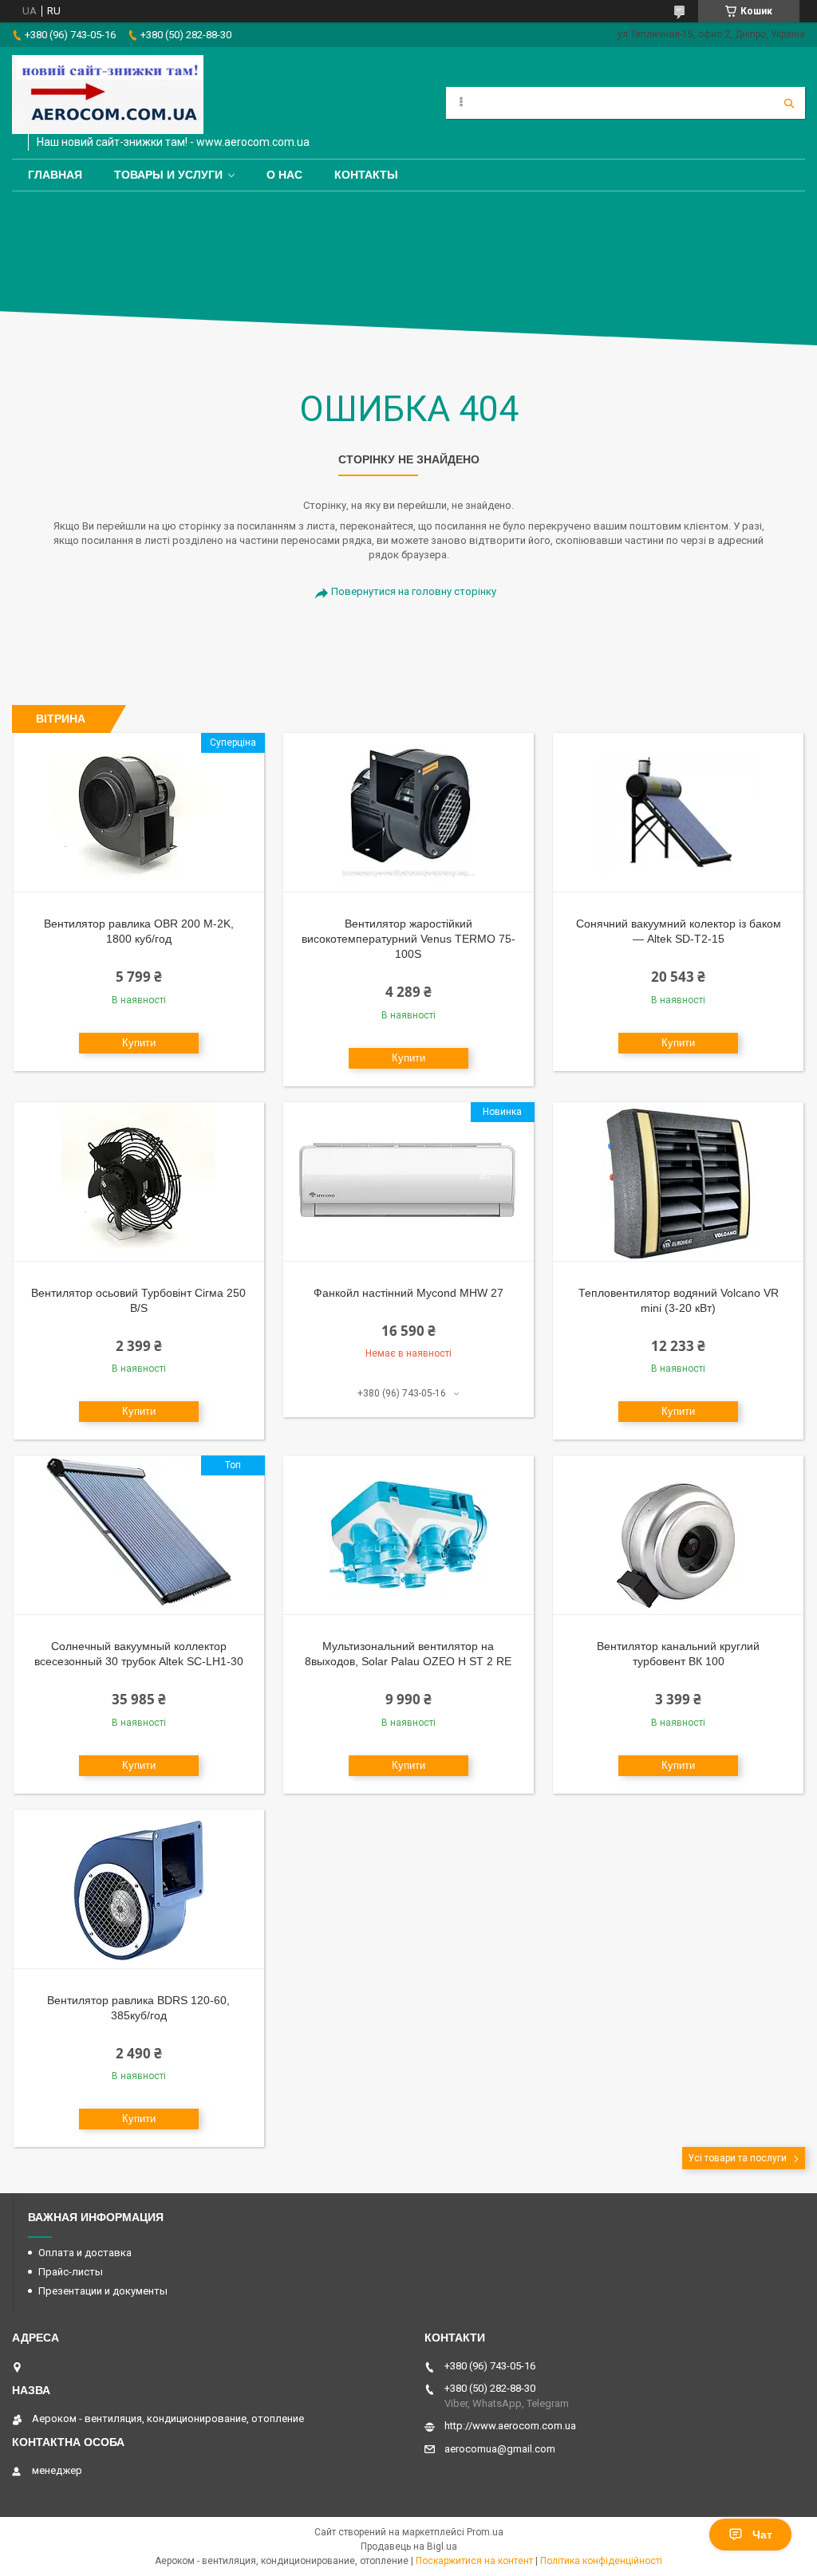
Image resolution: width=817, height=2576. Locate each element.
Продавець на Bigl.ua (409, 2546)
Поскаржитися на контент (474, 2561)
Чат (762, 2535)
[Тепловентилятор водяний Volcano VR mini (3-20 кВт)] (678, 1182)
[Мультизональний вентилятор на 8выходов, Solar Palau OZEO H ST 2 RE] (408, 1535)
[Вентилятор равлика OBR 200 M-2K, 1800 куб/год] (139, 813)
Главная (55, 175)
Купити (139, 1043)
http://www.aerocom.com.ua (510, 2426)
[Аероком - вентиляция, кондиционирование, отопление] (108, 95)
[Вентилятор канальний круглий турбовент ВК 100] (678, 1535)
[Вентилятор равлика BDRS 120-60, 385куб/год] (139, 1889)
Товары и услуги (168, 175)
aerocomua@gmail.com (500, 2449)
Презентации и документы (103, 2291)
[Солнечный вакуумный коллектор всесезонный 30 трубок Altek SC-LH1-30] (139, 1535)
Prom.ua (485, 2532)
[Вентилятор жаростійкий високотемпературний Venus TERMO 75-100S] (408, 813)
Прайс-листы (71, 2272)
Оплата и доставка (85, 2253)
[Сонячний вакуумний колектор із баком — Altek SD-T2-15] (678, 813)
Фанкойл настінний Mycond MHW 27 (408, 1293)
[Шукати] (789, 103)
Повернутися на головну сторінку (414, 591)
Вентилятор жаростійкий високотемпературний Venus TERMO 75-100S (408, 939)
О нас (284, 175)
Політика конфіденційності (601, 2561)
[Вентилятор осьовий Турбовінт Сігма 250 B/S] (139, 1182)
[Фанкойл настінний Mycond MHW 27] (408, 1182)
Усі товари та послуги (737, 2158)
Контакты (366, 175)
